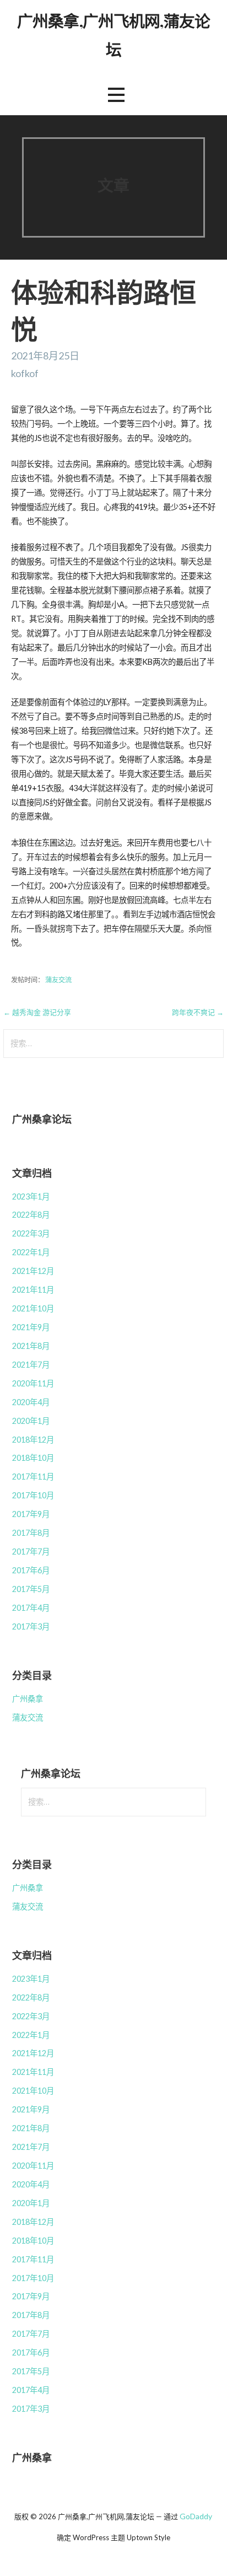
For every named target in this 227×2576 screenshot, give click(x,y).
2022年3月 (31, 1233)
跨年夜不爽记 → (198, 1012)
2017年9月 (31, 1514)
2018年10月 (33, 1458)
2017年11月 (33, 1477)
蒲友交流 (58, 980)
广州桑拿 (28, 1699)
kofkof (25, 373)
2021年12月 (33, 1271)
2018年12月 (33, 1440)
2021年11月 (33, 1290)
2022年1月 (31, 1252)
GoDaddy (196, 2516)
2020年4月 (31, 1402)
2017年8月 (31, 1533)
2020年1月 (31, 1421)
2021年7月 (31, 1365)
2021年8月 (31, 1346)
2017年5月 (31, 1589)
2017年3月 (31, 1626)
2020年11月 (33, 1383)
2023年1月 (31, 1196)
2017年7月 (31, 1551)
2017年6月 (31, 1570)
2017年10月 (33, 1495)
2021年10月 (33, 1308)
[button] (116, 95)
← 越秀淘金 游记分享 (37, 1012)
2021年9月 (31, 1327)
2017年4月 (31, 1608)
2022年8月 (31, 1215)
